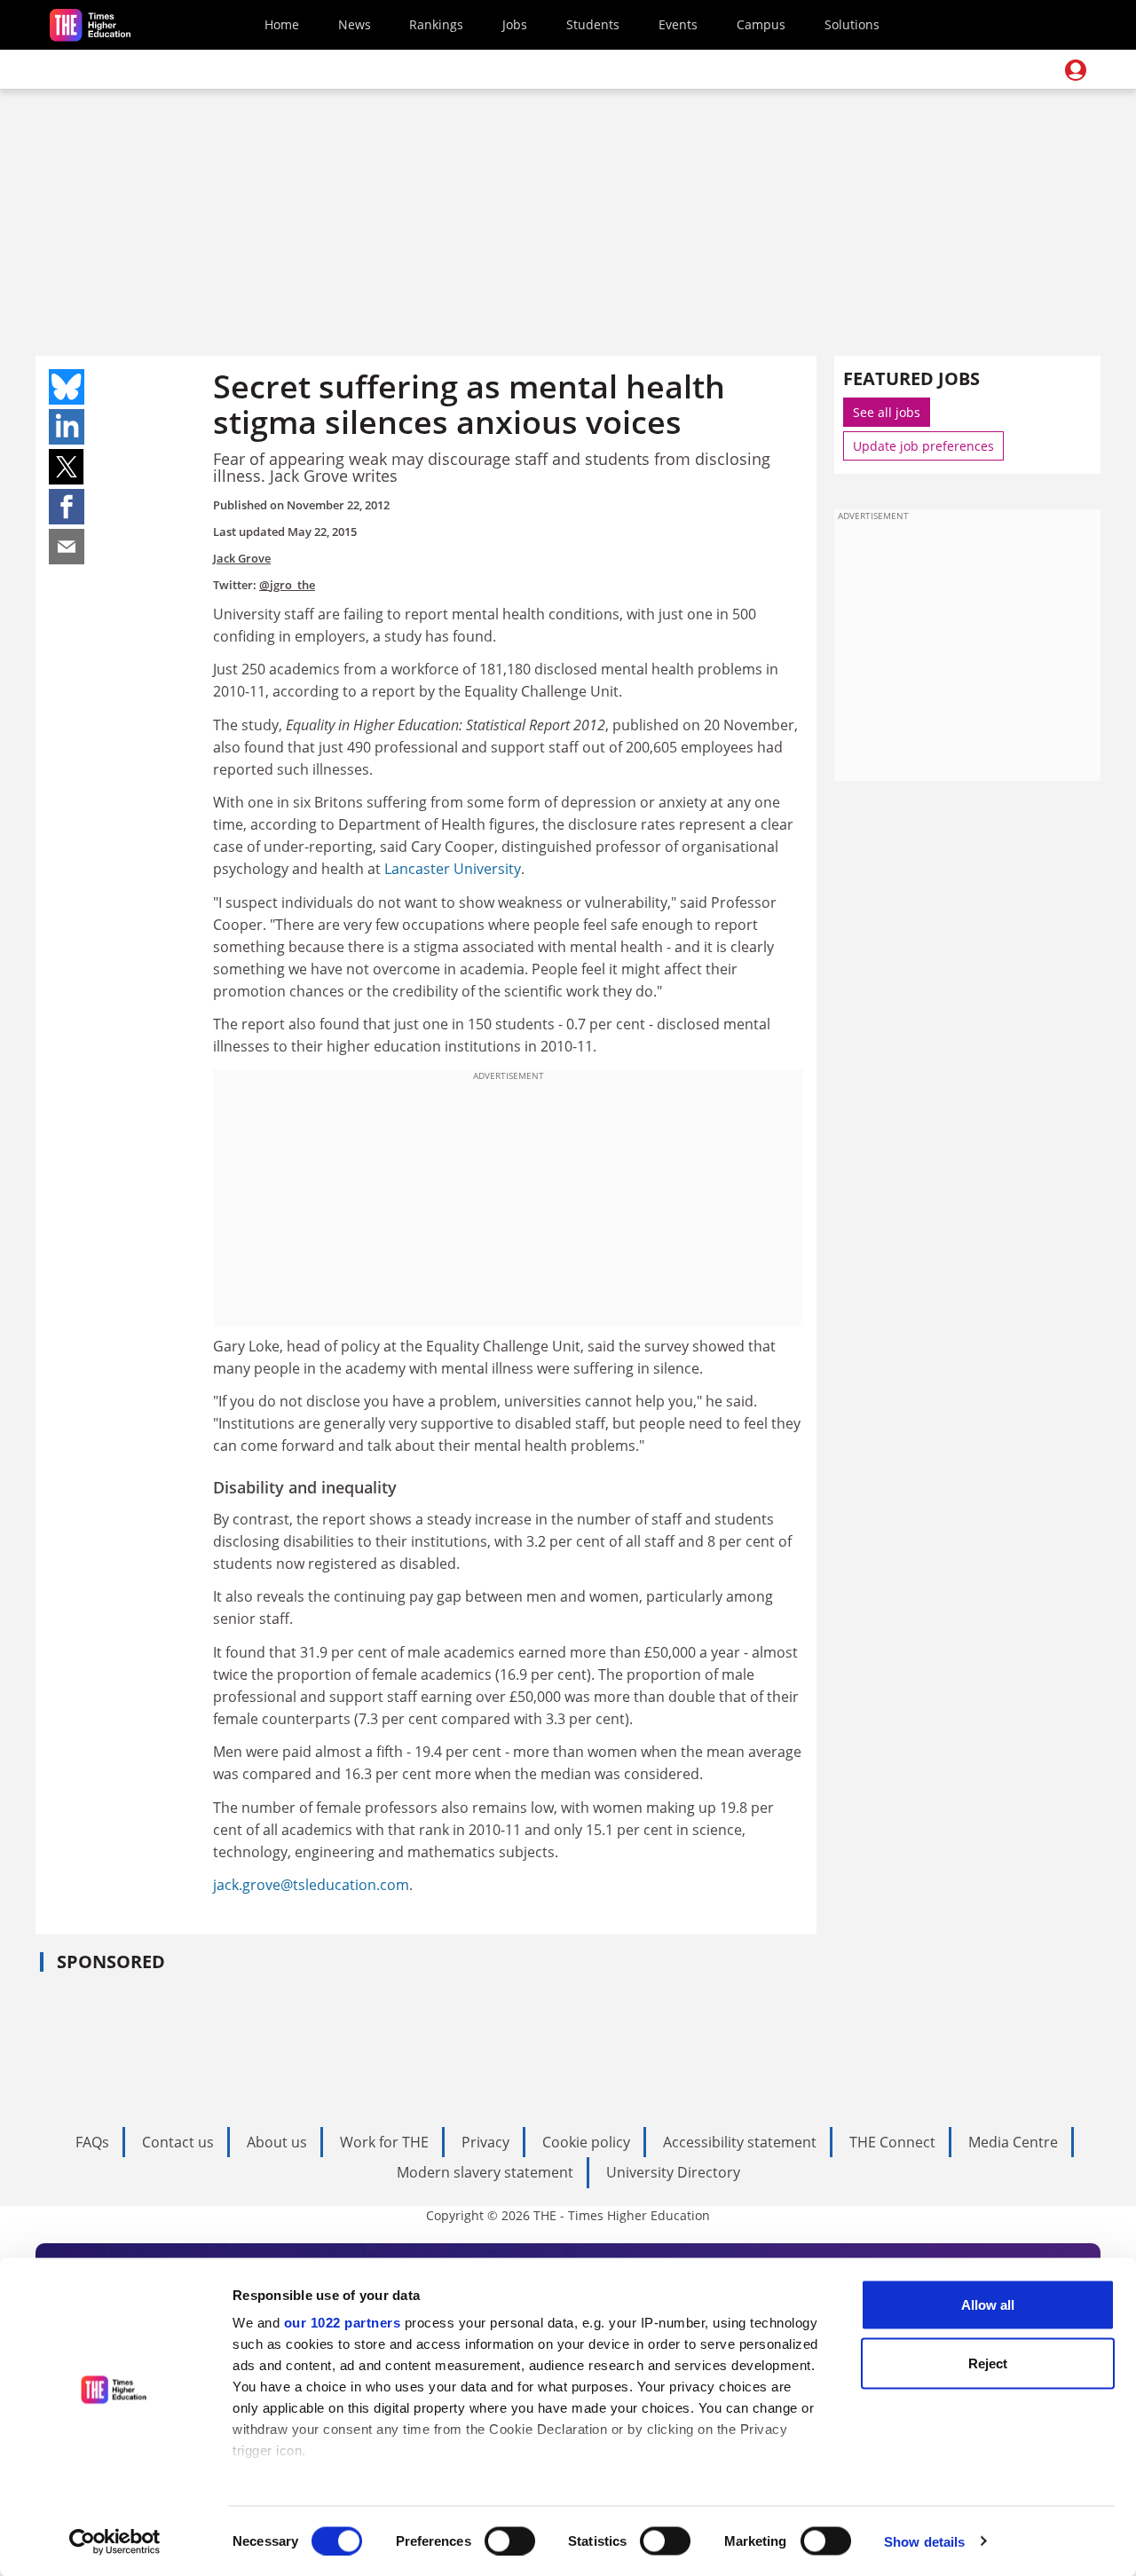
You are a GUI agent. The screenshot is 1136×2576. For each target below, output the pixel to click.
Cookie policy (586, 2142)
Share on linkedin (67, 427)
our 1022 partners (343, 2323)
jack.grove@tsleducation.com (311, 1885)
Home (282, 24)
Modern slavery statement (485, 2172)
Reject (988, 2363)
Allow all (988, 2305)
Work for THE (384, 2142)
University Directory (673, 2172)
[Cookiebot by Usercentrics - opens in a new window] (115, 2541)
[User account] (1076, 70)
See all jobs (887, 412)
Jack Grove (242, 558)
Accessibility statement (740, 2142)
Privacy (485, 2142)
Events (678, 24)
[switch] (510, 2541)
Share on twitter (67, 467)
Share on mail (67, 547)
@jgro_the (287, 585)
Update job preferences (923, 446)
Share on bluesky (67, 387)
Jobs (515, 24)
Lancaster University (453, 869)
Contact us (178, 2142)
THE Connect (892, 2142)
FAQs (92, 2142)
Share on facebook (67, 507)
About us (277, 2142)
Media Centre (1013, 2142)
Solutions (852, 24)
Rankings (436, 24)
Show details (924, 2541)
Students (593, 24)
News (355, 24)
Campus (761, 24)
